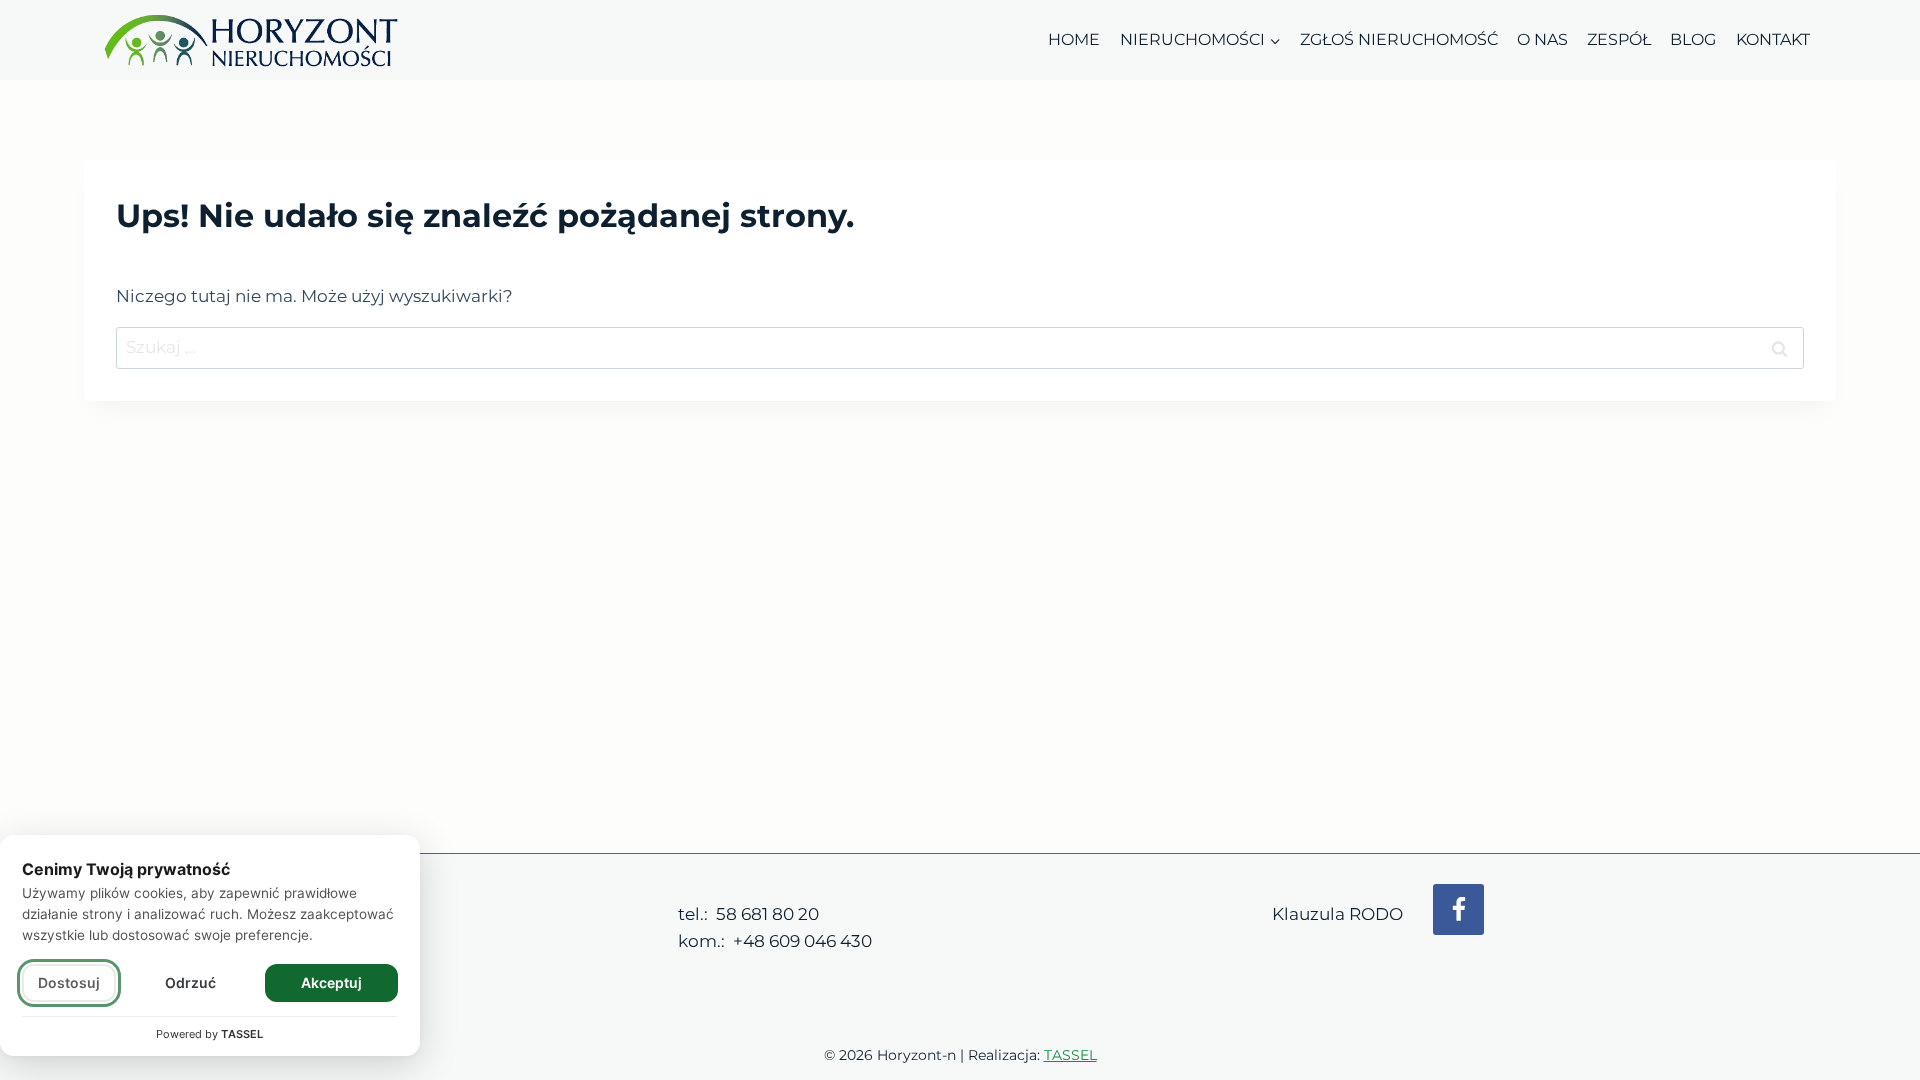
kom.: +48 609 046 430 (775, 941)
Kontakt (1773, 39)
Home (1074, 39)
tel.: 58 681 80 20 (748, 914)
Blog (1693, 39)
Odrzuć (190, 982)
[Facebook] (1458, 909)
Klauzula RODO (1337, 914)
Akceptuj (331, 982)
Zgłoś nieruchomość (1399, 39)
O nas (1542, 39)
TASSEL (1070, 1055)
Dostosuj (69, 982)
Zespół (1619, 39)
